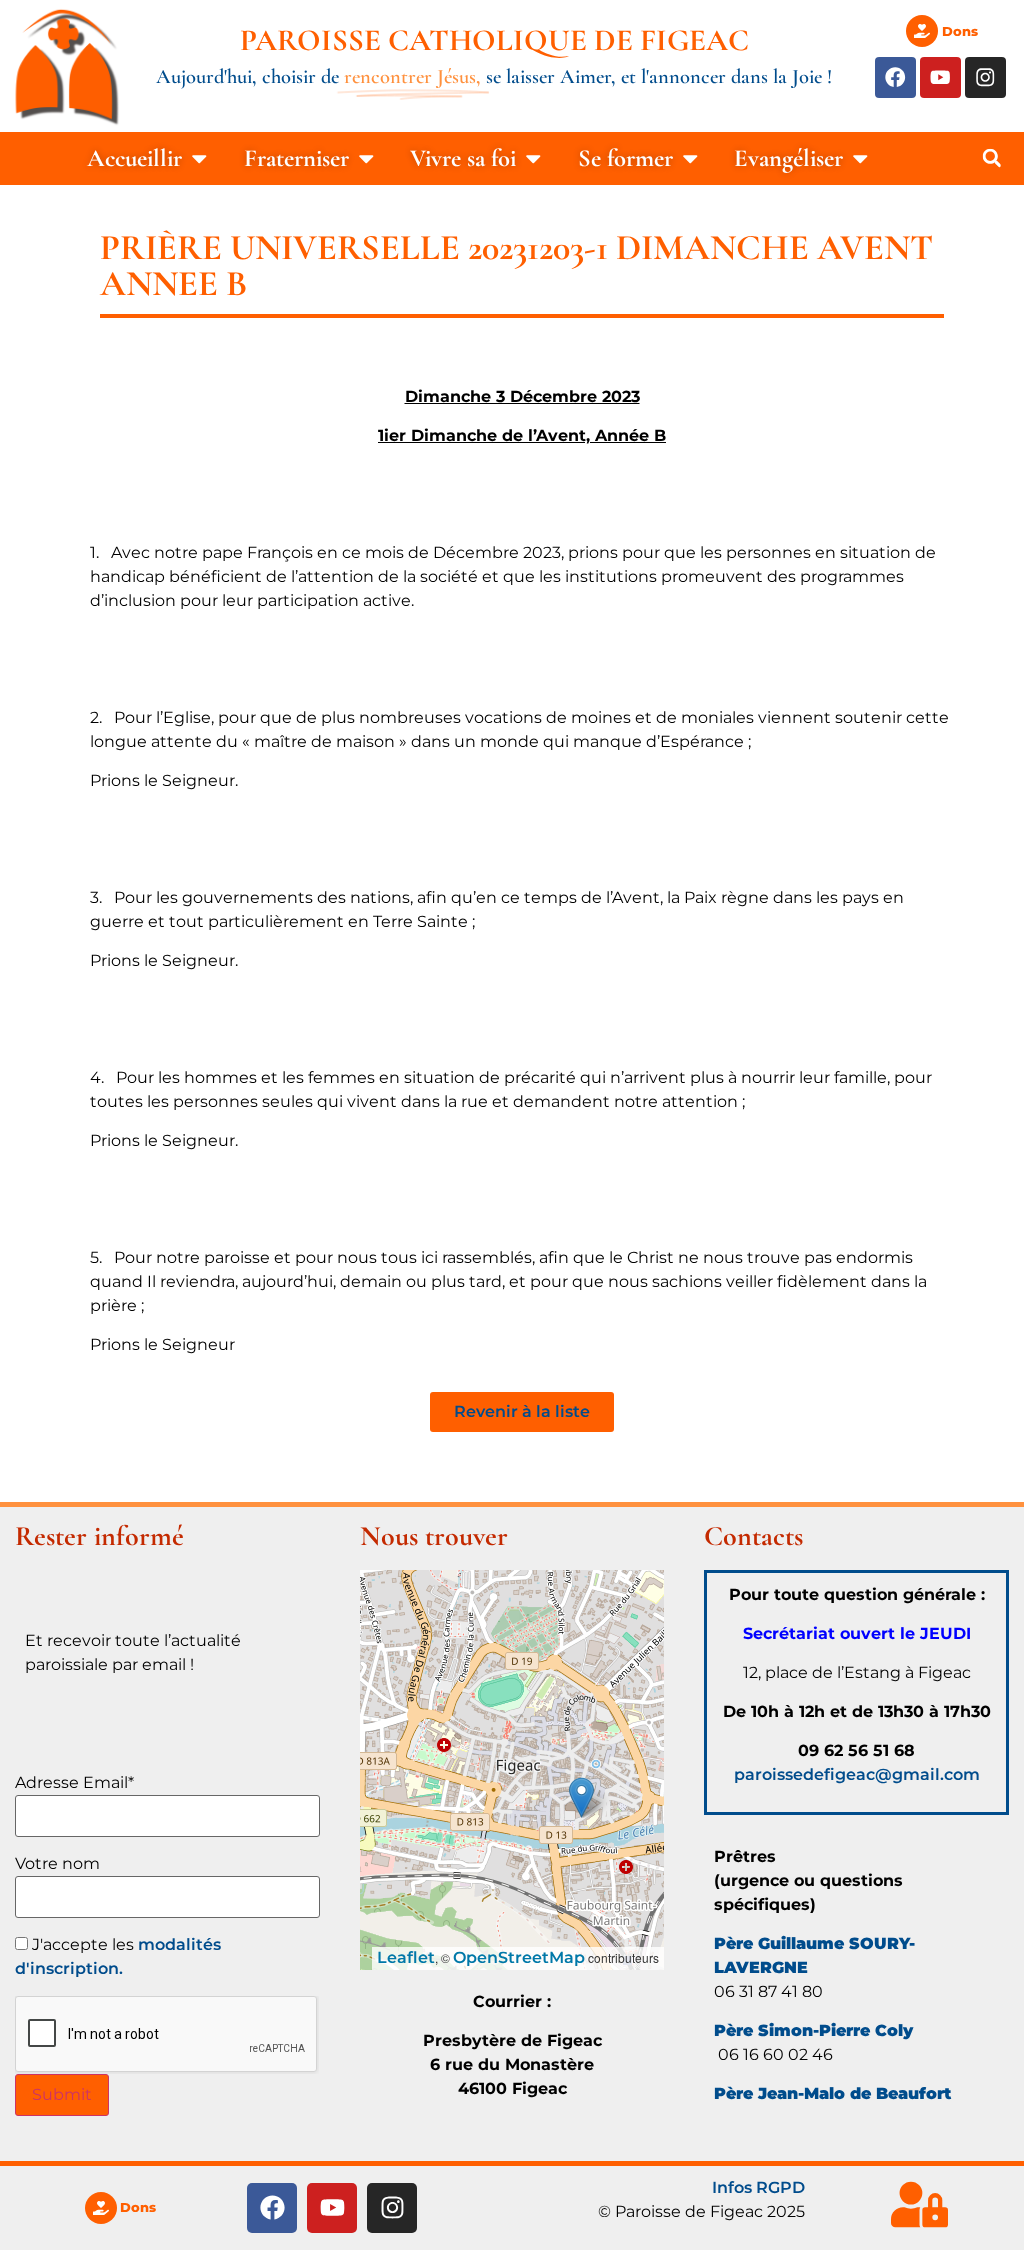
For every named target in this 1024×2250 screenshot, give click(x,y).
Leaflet (406, 1957)
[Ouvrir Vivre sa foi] (533, 158)
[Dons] (922, 31)
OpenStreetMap (519, 1957)
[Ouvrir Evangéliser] (860, 158)
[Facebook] (895, 77)
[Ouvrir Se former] (690, 158)
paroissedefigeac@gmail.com (857, 1774)
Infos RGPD (758, 2187)
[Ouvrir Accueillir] (199, 158)
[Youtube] (940, 77)
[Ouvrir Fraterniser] (366, 158)
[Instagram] (985, 77)
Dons (960, 31)
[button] (992, 158)
